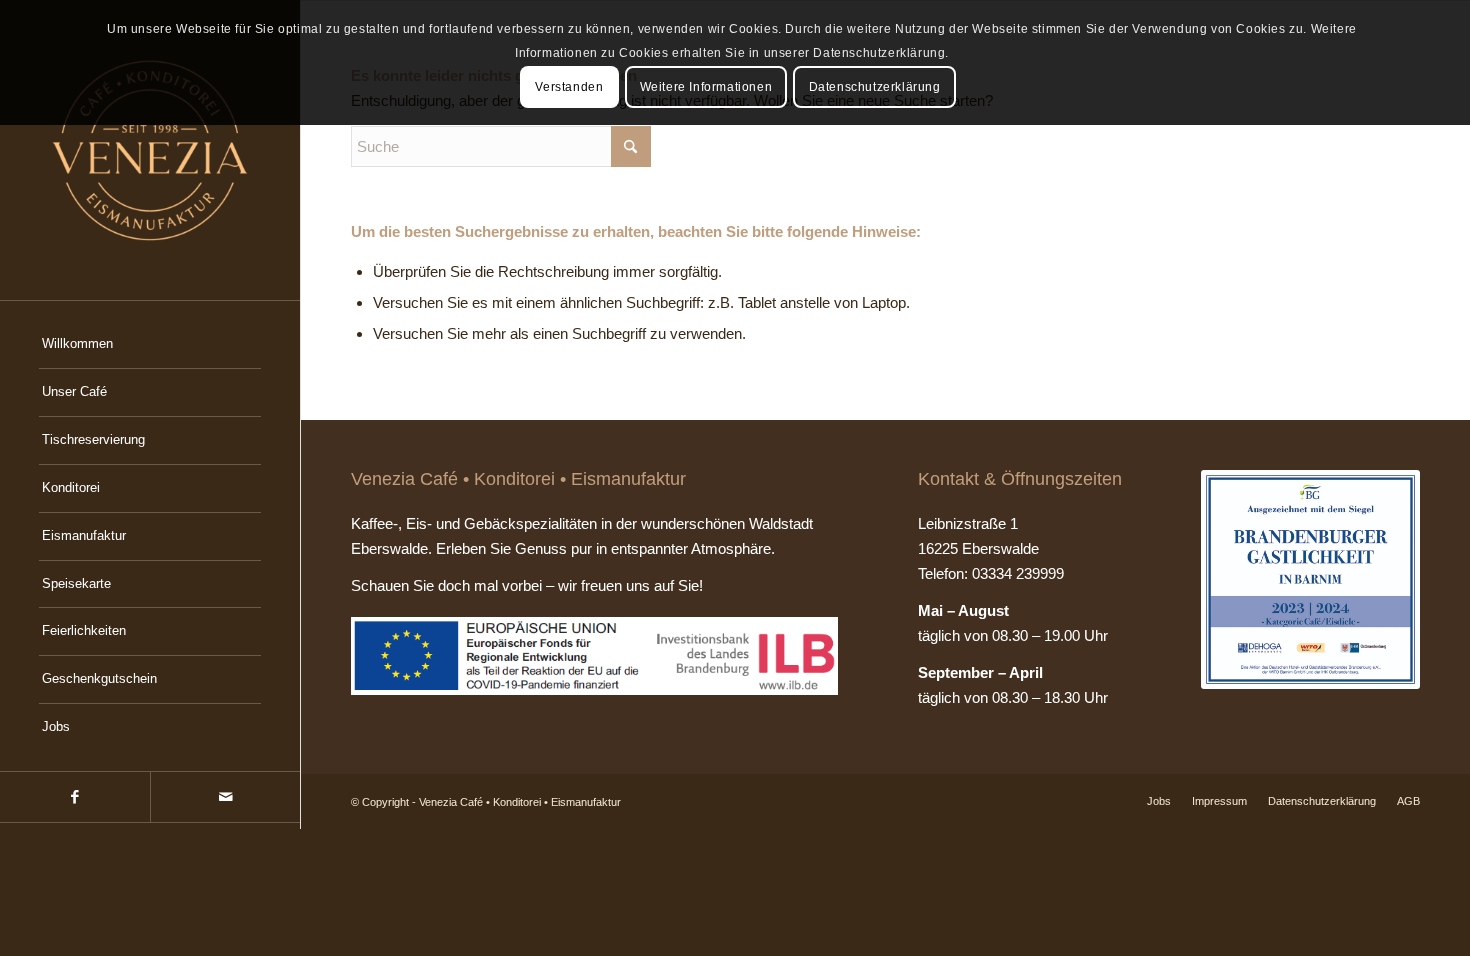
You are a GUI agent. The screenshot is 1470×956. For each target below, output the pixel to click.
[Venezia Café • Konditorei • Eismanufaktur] (150, 150)
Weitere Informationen (706, 87)
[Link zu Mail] (225, 797)
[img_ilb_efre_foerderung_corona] (594, 656)
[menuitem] (150, 345)
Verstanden (569, 87)
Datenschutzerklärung (875, 87)
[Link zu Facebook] (75, 797)
